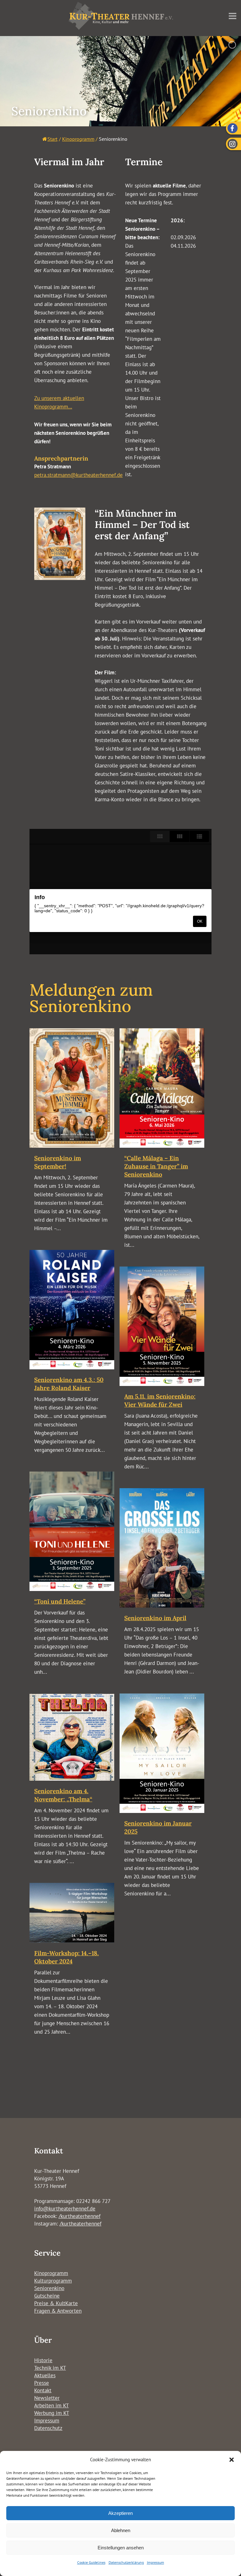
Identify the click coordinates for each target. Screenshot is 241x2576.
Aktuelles (45, 2375)
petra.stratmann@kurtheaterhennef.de (78, 475)
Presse (42, 2383)
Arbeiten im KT (51, 2405)
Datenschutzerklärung (126, 2562)
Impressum (155, 2562)
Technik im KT (50, 2368)
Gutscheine (47, 2296)
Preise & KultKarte (56, 2303)
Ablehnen (121, 2530)
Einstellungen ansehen (121, 2548)
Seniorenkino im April (155, 1618)
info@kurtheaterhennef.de (65, 2209)
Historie (43, 2360)
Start (52, 139)
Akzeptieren (120, 2513)
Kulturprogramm (53, 2281)
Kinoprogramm (51, 2273)
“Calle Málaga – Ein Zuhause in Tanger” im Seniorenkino (156, 1166)
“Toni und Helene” (60, 1601)
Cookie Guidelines (91, 2562)
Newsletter (47, 2398)
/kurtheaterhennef (80, 2216)
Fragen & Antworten (58, 2311)
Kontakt (43, 2390)
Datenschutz (48, 2428)
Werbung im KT (52, 2413)
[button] (232, 2460)
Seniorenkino (49, 2288)
